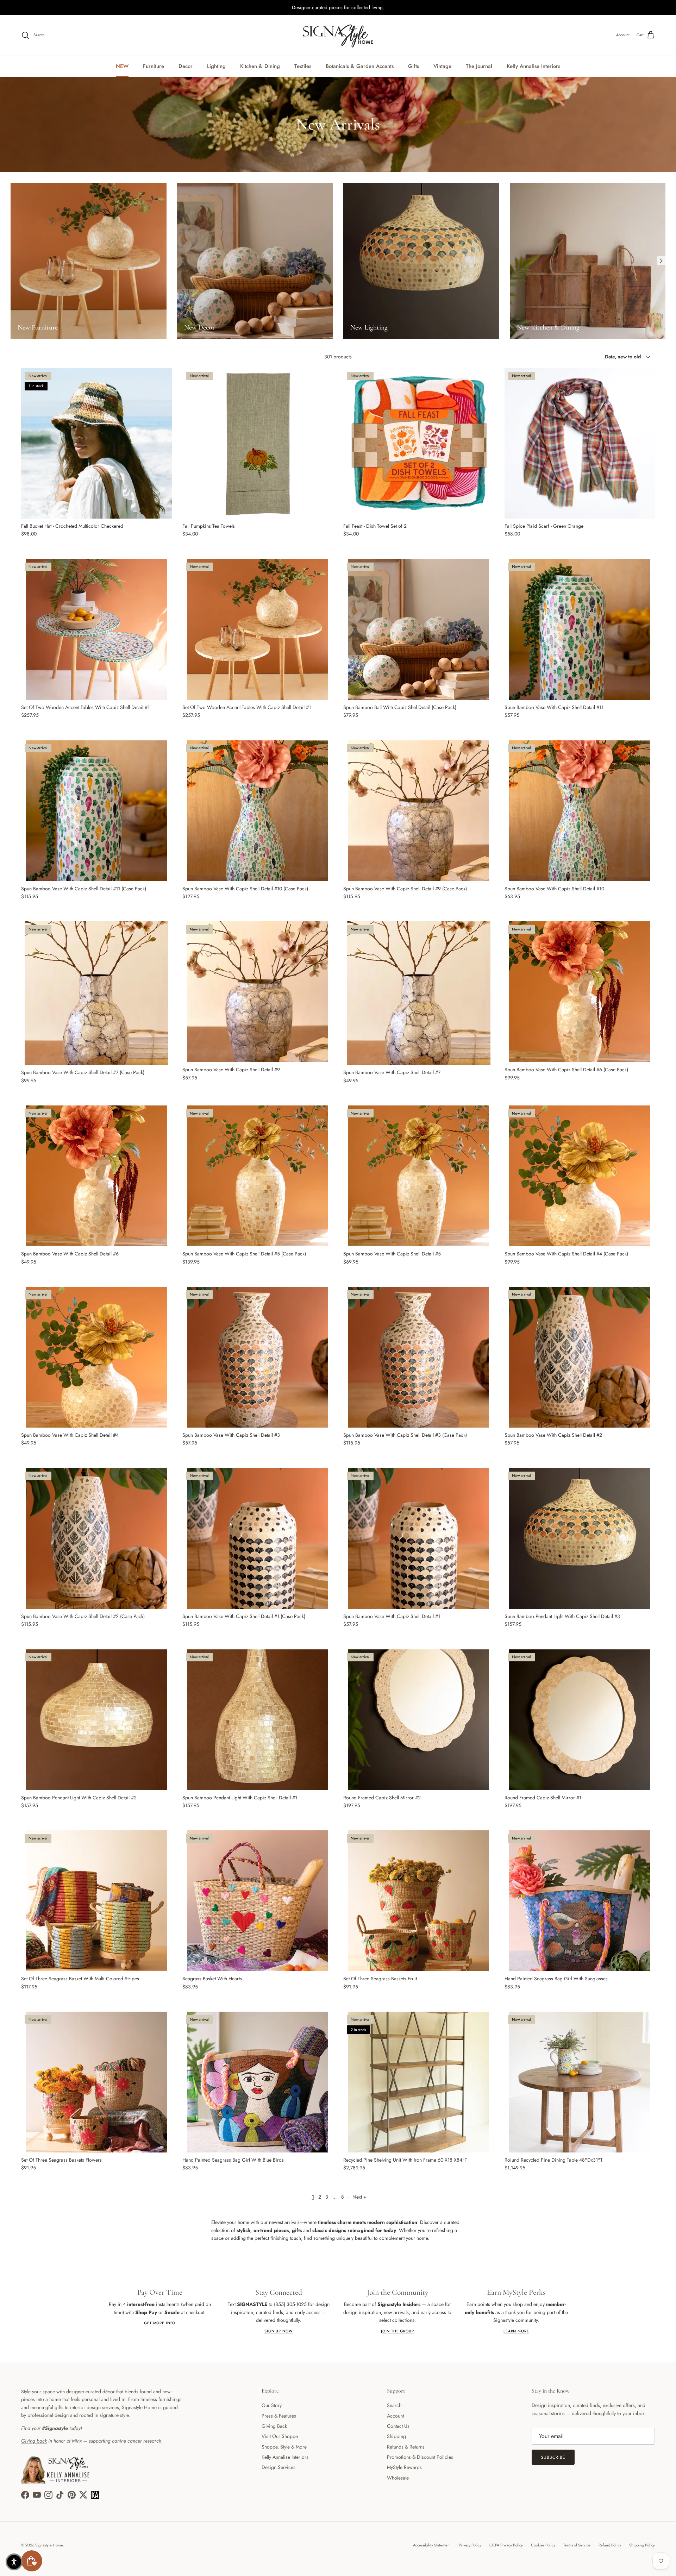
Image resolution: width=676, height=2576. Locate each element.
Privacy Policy (470, 2545)
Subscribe (553, 2457)
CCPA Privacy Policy (506, 2545)
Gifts (414, 66)
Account (395, 2416)
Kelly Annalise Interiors (533, 66)
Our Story (272, 2405)
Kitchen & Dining (260, 66)
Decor (186, 66)
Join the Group (398, 2331)
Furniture (154, 66)
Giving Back (274, 2426)
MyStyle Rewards (404, 2467)
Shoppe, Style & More (284, 2447)
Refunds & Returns (406, 2447)
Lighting (216, 66)
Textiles (303, 66)
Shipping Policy (642, 2545)
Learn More (516, 2331)
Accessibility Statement (432, 2545)
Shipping (396, 2436)
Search (394, 2405)
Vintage (442, 66)
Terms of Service (577, 2545)
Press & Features (279, 2416)
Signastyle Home (49, 2545)
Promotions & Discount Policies (420, 2457)
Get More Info (160, 2323)
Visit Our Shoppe (280, 2436)
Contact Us (398, 2426)
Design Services (278, 2467)
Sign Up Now (278, 2331)
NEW (122, 66)
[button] (14, 2562)
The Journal (479, 66)
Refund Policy (610, 2545)
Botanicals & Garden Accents (360, 66)
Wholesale (398, 2478)
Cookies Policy (543, 2545)
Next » (359, 2197)
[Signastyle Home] (338, 35)
